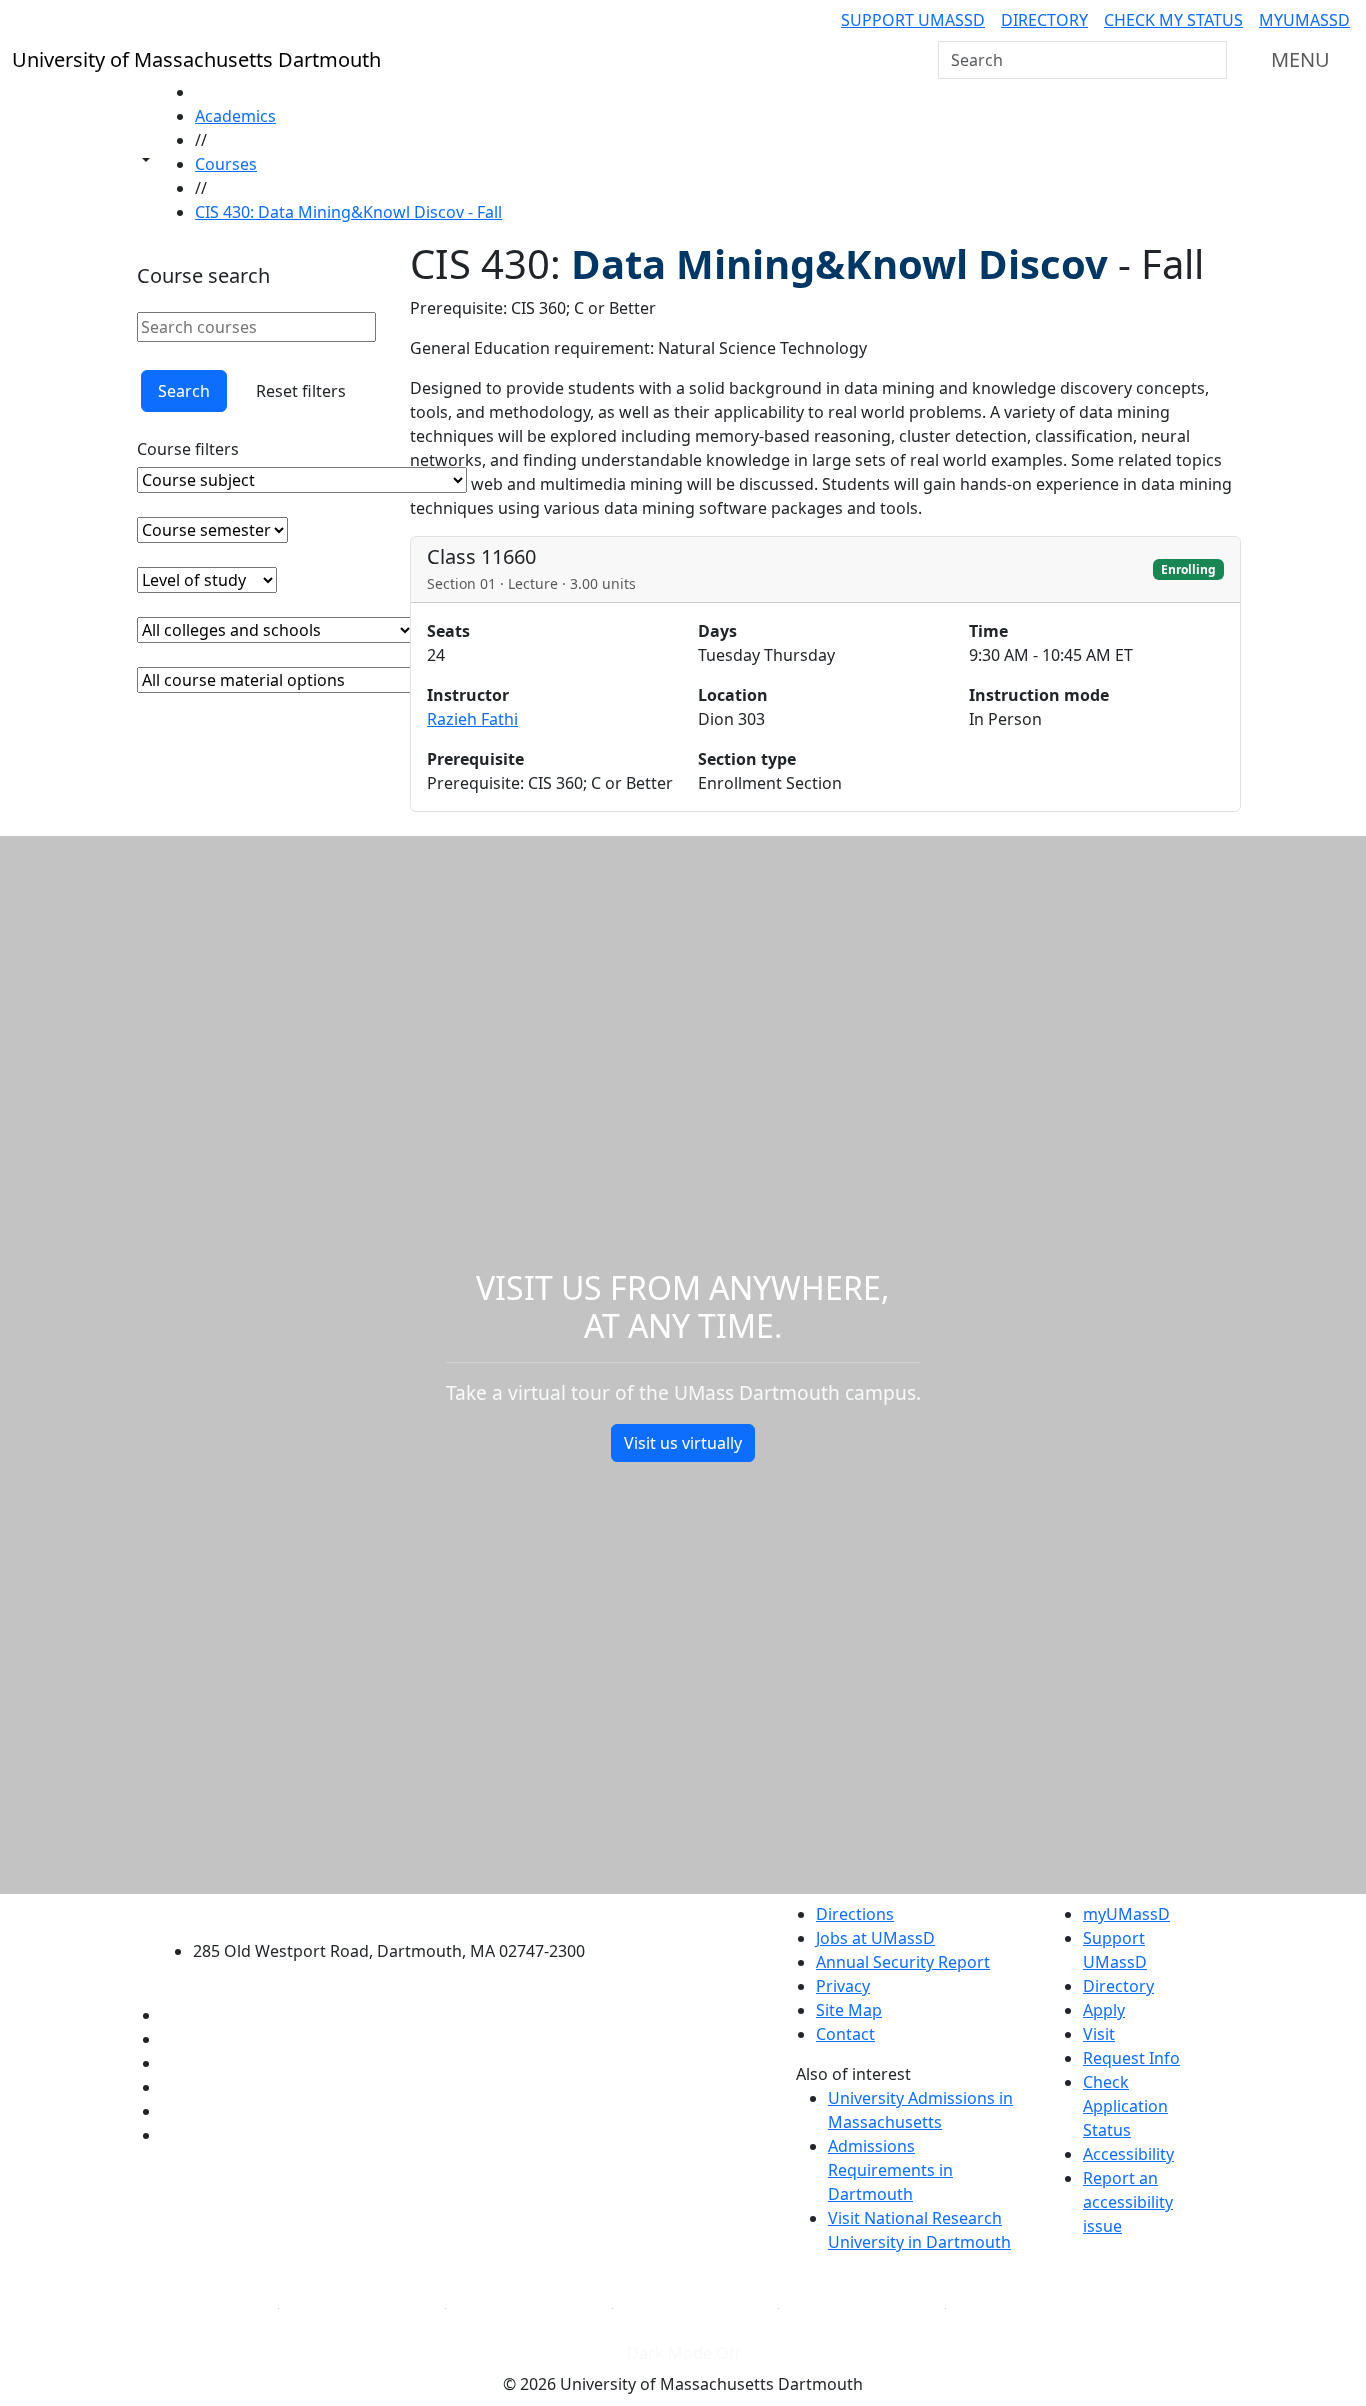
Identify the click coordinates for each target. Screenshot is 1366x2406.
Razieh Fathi (472, 719)
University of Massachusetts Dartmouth (400, 1911)
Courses (226, 164)
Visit (1099, 2034)
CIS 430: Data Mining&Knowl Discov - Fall (348, 212)
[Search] (1210, 60)
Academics (235, 116)
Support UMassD (913, 20)
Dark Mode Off (683, 2353)
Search (184, 391)
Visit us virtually (683, 1443)
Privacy (843, 1986)
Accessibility (1128, 2154)
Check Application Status (1125, 2106)
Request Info (1131, 2058)
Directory (1044, 20)
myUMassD (1304, 20)
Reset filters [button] (301, 391)
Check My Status (1173, 20)
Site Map (849, 2010)
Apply (1104, 2010)
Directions (855, 1914)
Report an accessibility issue (1128, 2202)
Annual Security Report (903, 1962)
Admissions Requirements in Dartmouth (890, 2170)
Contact (845, 2034)
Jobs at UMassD (875, 1938)
